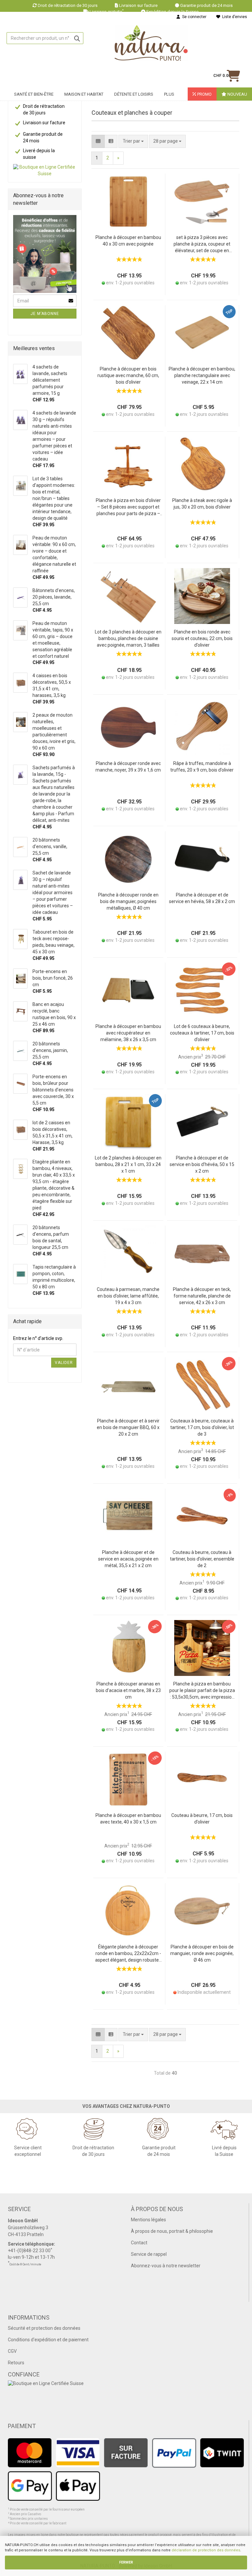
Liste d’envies (234, 17)
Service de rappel (149, 2254)
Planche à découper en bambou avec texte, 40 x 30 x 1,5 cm (128, 1819)
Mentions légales (148, 2220)
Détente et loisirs (134, 94)
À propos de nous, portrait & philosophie (172, 2231)
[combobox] (167, 141)
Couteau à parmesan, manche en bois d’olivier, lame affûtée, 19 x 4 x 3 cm (128, 1296)
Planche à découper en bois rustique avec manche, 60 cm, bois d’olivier (128, 375)
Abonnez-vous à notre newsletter (166, 2266)
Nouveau (237, 94)
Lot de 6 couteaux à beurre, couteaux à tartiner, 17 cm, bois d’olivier (202, 1033)
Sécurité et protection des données (44, 2328)
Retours (16, 2363)
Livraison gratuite (107, 12)
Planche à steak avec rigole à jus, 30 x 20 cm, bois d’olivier (202, 504)
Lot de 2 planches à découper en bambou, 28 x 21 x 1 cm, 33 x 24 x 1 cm (128, 1164)
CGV (12, 2351)
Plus (169, 94)
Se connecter (193, 17)
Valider (64, 1363)
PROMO (204, 94)
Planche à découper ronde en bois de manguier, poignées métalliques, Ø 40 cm (128, 901)
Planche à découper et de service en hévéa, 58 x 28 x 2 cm (202, 898)
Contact (139, 2243)
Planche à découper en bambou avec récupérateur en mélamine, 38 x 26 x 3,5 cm (128, 1033)
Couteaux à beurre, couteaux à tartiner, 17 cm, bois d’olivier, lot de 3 (202, 1427)
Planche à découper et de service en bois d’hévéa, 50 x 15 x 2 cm (202, 1164)
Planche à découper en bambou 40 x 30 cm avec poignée (128, 241)
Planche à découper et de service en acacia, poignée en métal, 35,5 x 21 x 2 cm (128, 1559)
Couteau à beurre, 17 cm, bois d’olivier (202, 1819)
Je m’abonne (45, 314)
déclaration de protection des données (206, 2550)
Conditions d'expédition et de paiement (48, 2340)
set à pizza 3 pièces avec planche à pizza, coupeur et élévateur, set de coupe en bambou (202, 244)
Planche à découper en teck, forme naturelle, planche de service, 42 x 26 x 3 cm (202, 1296)
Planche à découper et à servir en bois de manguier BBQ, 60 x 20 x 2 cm (128, 1427)
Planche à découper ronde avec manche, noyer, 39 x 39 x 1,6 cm (128, 767)
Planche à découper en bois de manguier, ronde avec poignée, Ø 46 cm (202, 1953)
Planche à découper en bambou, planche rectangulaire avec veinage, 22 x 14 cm (202, 375)
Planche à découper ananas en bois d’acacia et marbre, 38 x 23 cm (128, 1690)
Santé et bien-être (34, 94)
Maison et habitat (84, 94)
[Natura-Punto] (151, 43)
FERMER (126, 2562)
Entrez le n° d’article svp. (38, 1338)
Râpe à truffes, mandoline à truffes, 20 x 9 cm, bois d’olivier (202, 767)
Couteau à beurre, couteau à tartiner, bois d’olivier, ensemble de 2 (202, 1559)
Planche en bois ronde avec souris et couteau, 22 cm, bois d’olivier (202, 638)
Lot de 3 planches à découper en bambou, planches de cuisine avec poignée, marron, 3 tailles (128, 638)
